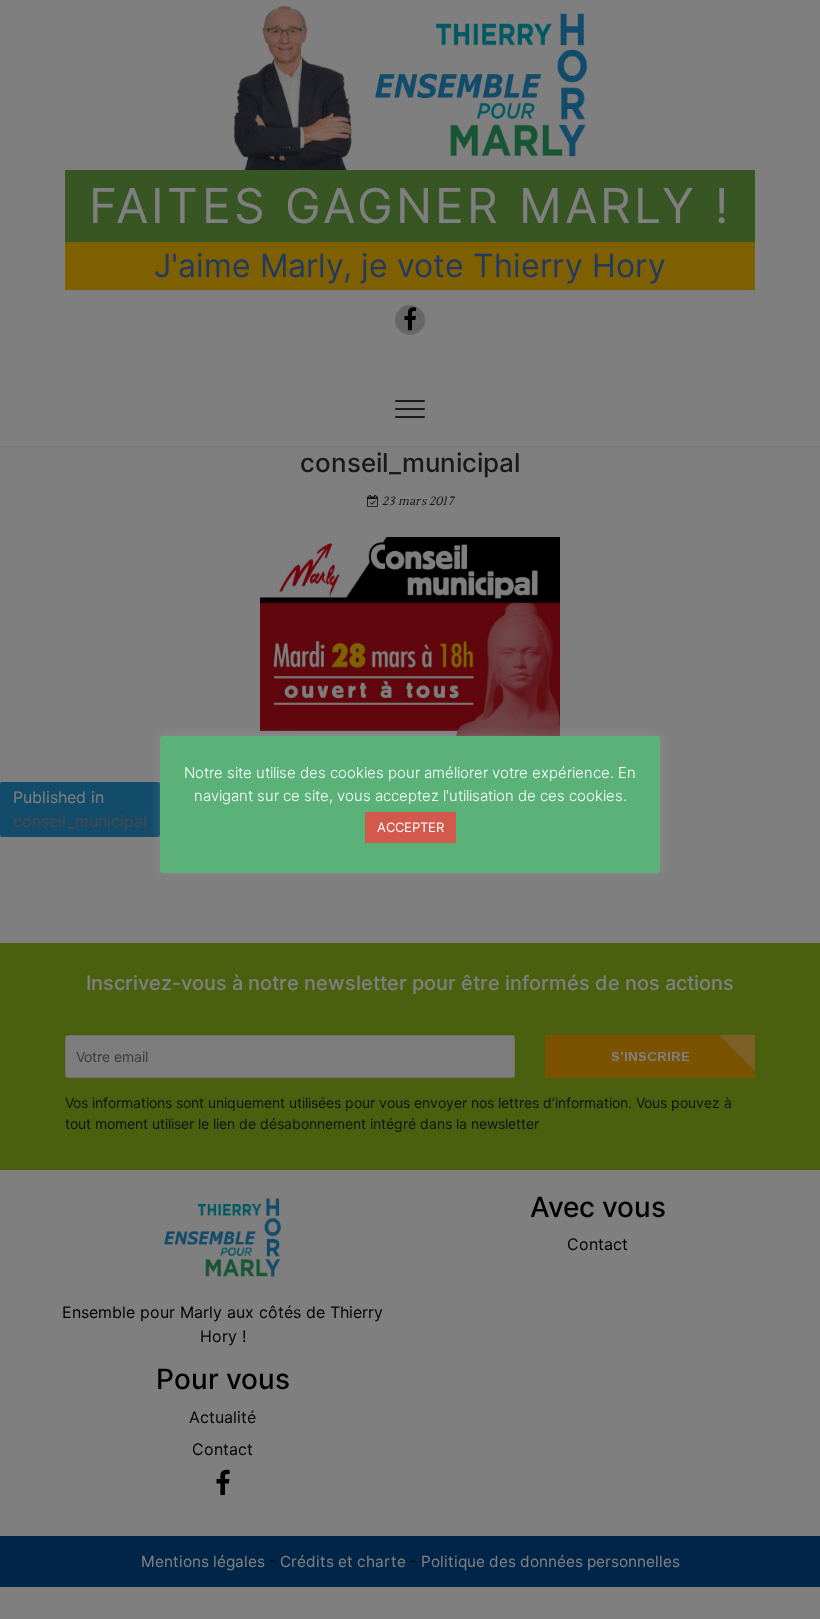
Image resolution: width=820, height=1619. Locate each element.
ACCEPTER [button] (410, 827)
